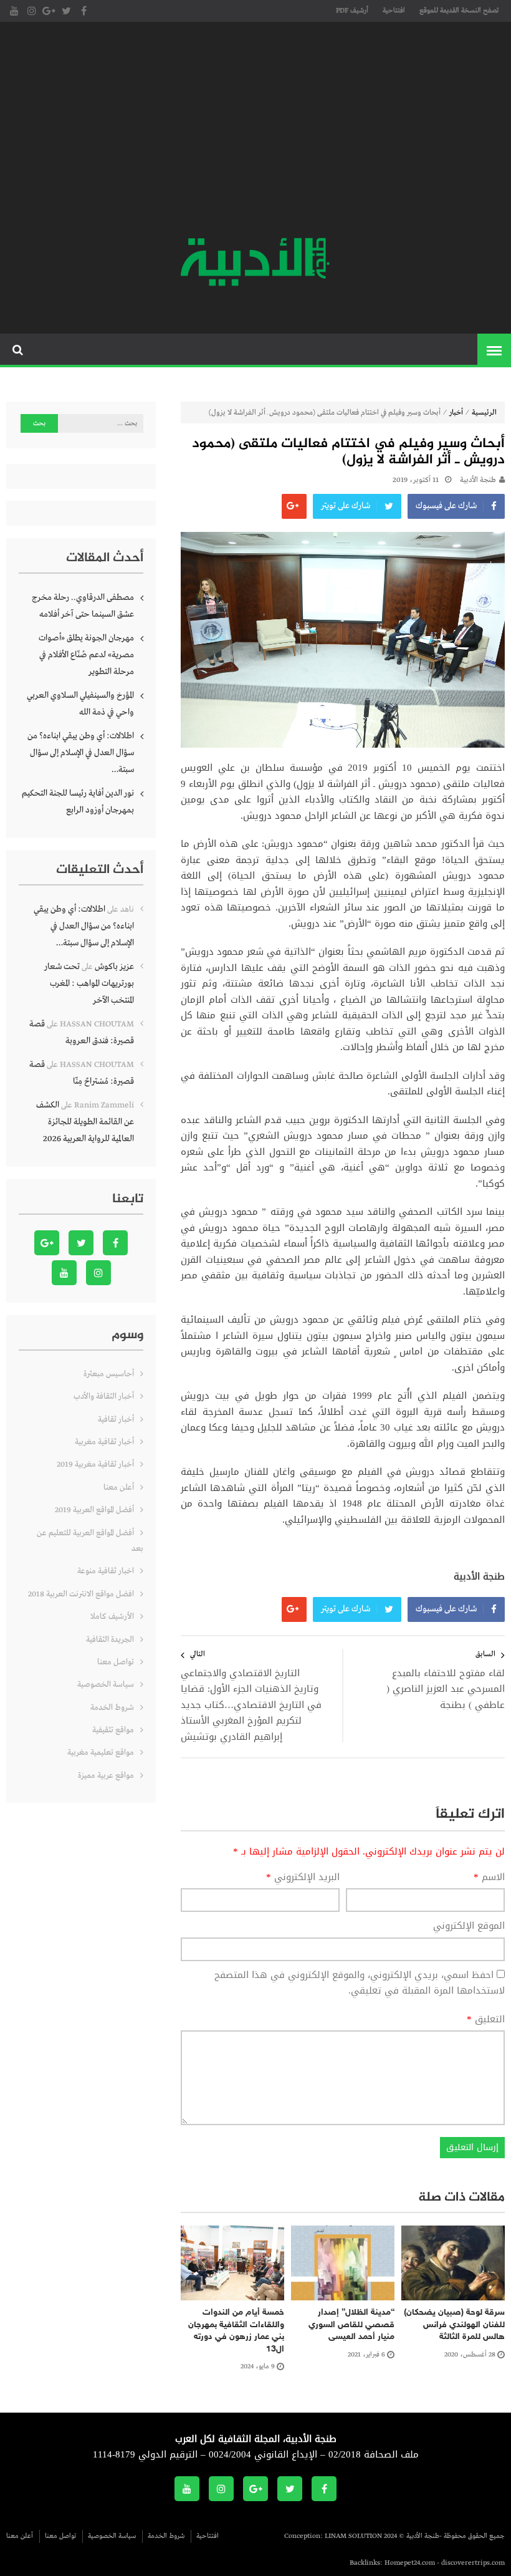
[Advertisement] (255, 131)
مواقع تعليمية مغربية (101, 1753)
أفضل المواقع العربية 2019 (94, 1510)
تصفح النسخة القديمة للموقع (459, 11)
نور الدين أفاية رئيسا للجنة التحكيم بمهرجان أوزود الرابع (78, 802)
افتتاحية (394, 11)
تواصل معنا (116, 1662)
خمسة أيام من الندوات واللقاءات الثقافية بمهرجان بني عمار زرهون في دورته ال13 (236, 2331)
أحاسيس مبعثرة (109, 1374)
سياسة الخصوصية (106, 1685)
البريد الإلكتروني (303, 1878)
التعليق (486, 2020)
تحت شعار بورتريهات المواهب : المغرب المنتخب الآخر (89, 983)
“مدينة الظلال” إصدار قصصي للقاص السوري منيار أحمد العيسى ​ (351, 2325)
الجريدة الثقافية (110, 1640)
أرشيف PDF (352, 11)
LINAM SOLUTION (353, 2536)
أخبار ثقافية (116, 1420)
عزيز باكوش (114, 967)
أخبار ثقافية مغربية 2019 (95, 1464)
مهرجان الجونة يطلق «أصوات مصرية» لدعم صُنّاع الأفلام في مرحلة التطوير (86, 655)
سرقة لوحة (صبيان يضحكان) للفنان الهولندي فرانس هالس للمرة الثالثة (454, 2325)
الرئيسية (484, 413)
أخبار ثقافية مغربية (104, 1442)
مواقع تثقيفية (113, 1730)
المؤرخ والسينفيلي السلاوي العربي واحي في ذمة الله (80, 704)
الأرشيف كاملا (112, 1617)
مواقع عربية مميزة (106, 1776)
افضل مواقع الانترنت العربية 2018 (81, 1594)
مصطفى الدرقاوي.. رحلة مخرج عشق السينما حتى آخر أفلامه (83, 606)
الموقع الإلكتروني (469, 1926)
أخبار (456, 413)
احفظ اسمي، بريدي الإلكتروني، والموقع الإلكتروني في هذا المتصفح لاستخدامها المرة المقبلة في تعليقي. (360, 1983)
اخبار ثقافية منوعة (106, 1571)
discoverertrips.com (473, 2563)
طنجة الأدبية (478, 480)
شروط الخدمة (112, 1708)
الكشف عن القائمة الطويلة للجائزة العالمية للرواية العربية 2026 (85, 1122)
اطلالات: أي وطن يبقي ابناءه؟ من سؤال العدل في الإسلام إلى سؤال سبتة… (81, 753)
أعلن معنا (119, 1488)
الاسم (489, 1878)
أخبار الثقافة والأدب (104, 1397)
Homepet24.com (410, 2563)
